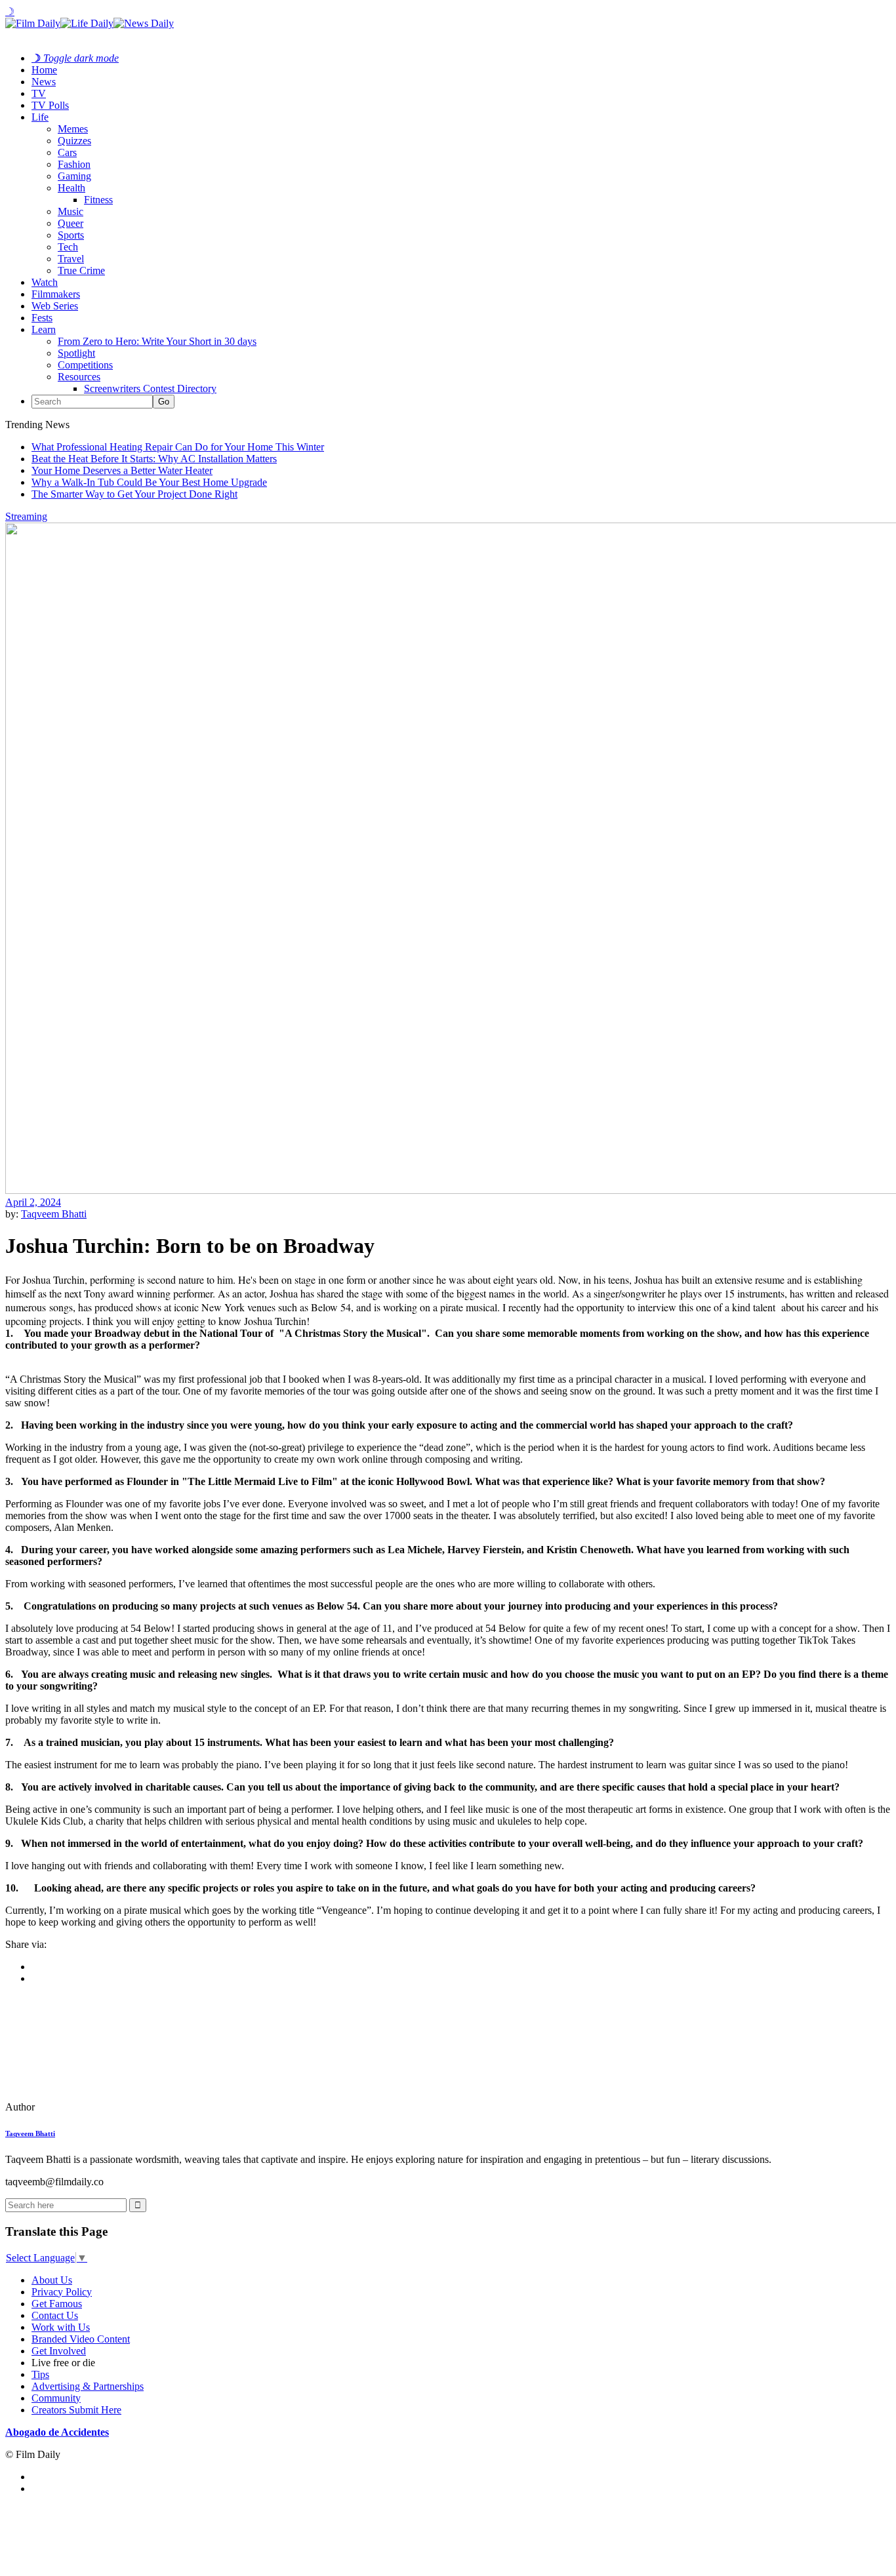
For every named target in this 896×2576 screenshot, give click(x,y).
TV (39, 93)
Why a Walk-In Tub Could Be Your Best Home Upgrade (149, 482)
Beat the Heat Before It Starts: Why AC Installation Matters (154, 459)
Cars (67, 152)
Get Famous (57, 2304)
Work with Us (61, 2327)
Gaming (74, 176)
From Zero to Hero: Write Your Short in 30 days (157, 341)
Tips (40, 2374)
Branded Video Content (81, 2339)
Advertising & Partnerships (88, 2386)
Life (40, 117)
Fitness (98, 200)
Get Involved (59, 2351)
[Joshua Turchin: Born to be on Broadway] (95, 2107)
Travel (71, 259)
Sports (71, 235)
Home (44, 70)
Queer (71, 223)
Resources (79, 377)
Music (71, 211)
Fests (42, 318)
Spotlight (76, 353)
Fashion (74, 164)
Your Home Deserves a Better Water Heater (122, 470)
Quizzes (74, 141)
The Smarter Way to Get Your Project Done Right (134, 494)
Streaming (26, 516)
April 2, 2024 (33, 1202)
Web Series (55, 306)
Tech (68, 247)
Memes (73, 129)
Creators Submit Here (76, 2410)
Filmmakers (56, 294)
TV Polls (50, 105)
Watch (45, 282)
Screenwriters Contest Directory (150, 388)
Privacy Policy (62, 2292)
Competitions (85, 365)
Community (56, 2398)
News (44, 82)
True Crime (81, 270)
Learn (44, 329)
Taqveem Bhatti (54, 1214)
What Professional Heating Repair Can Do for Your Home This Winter (178, 447)
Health (71, 188)
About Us (52, 2280)
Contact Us (55, 2315)
